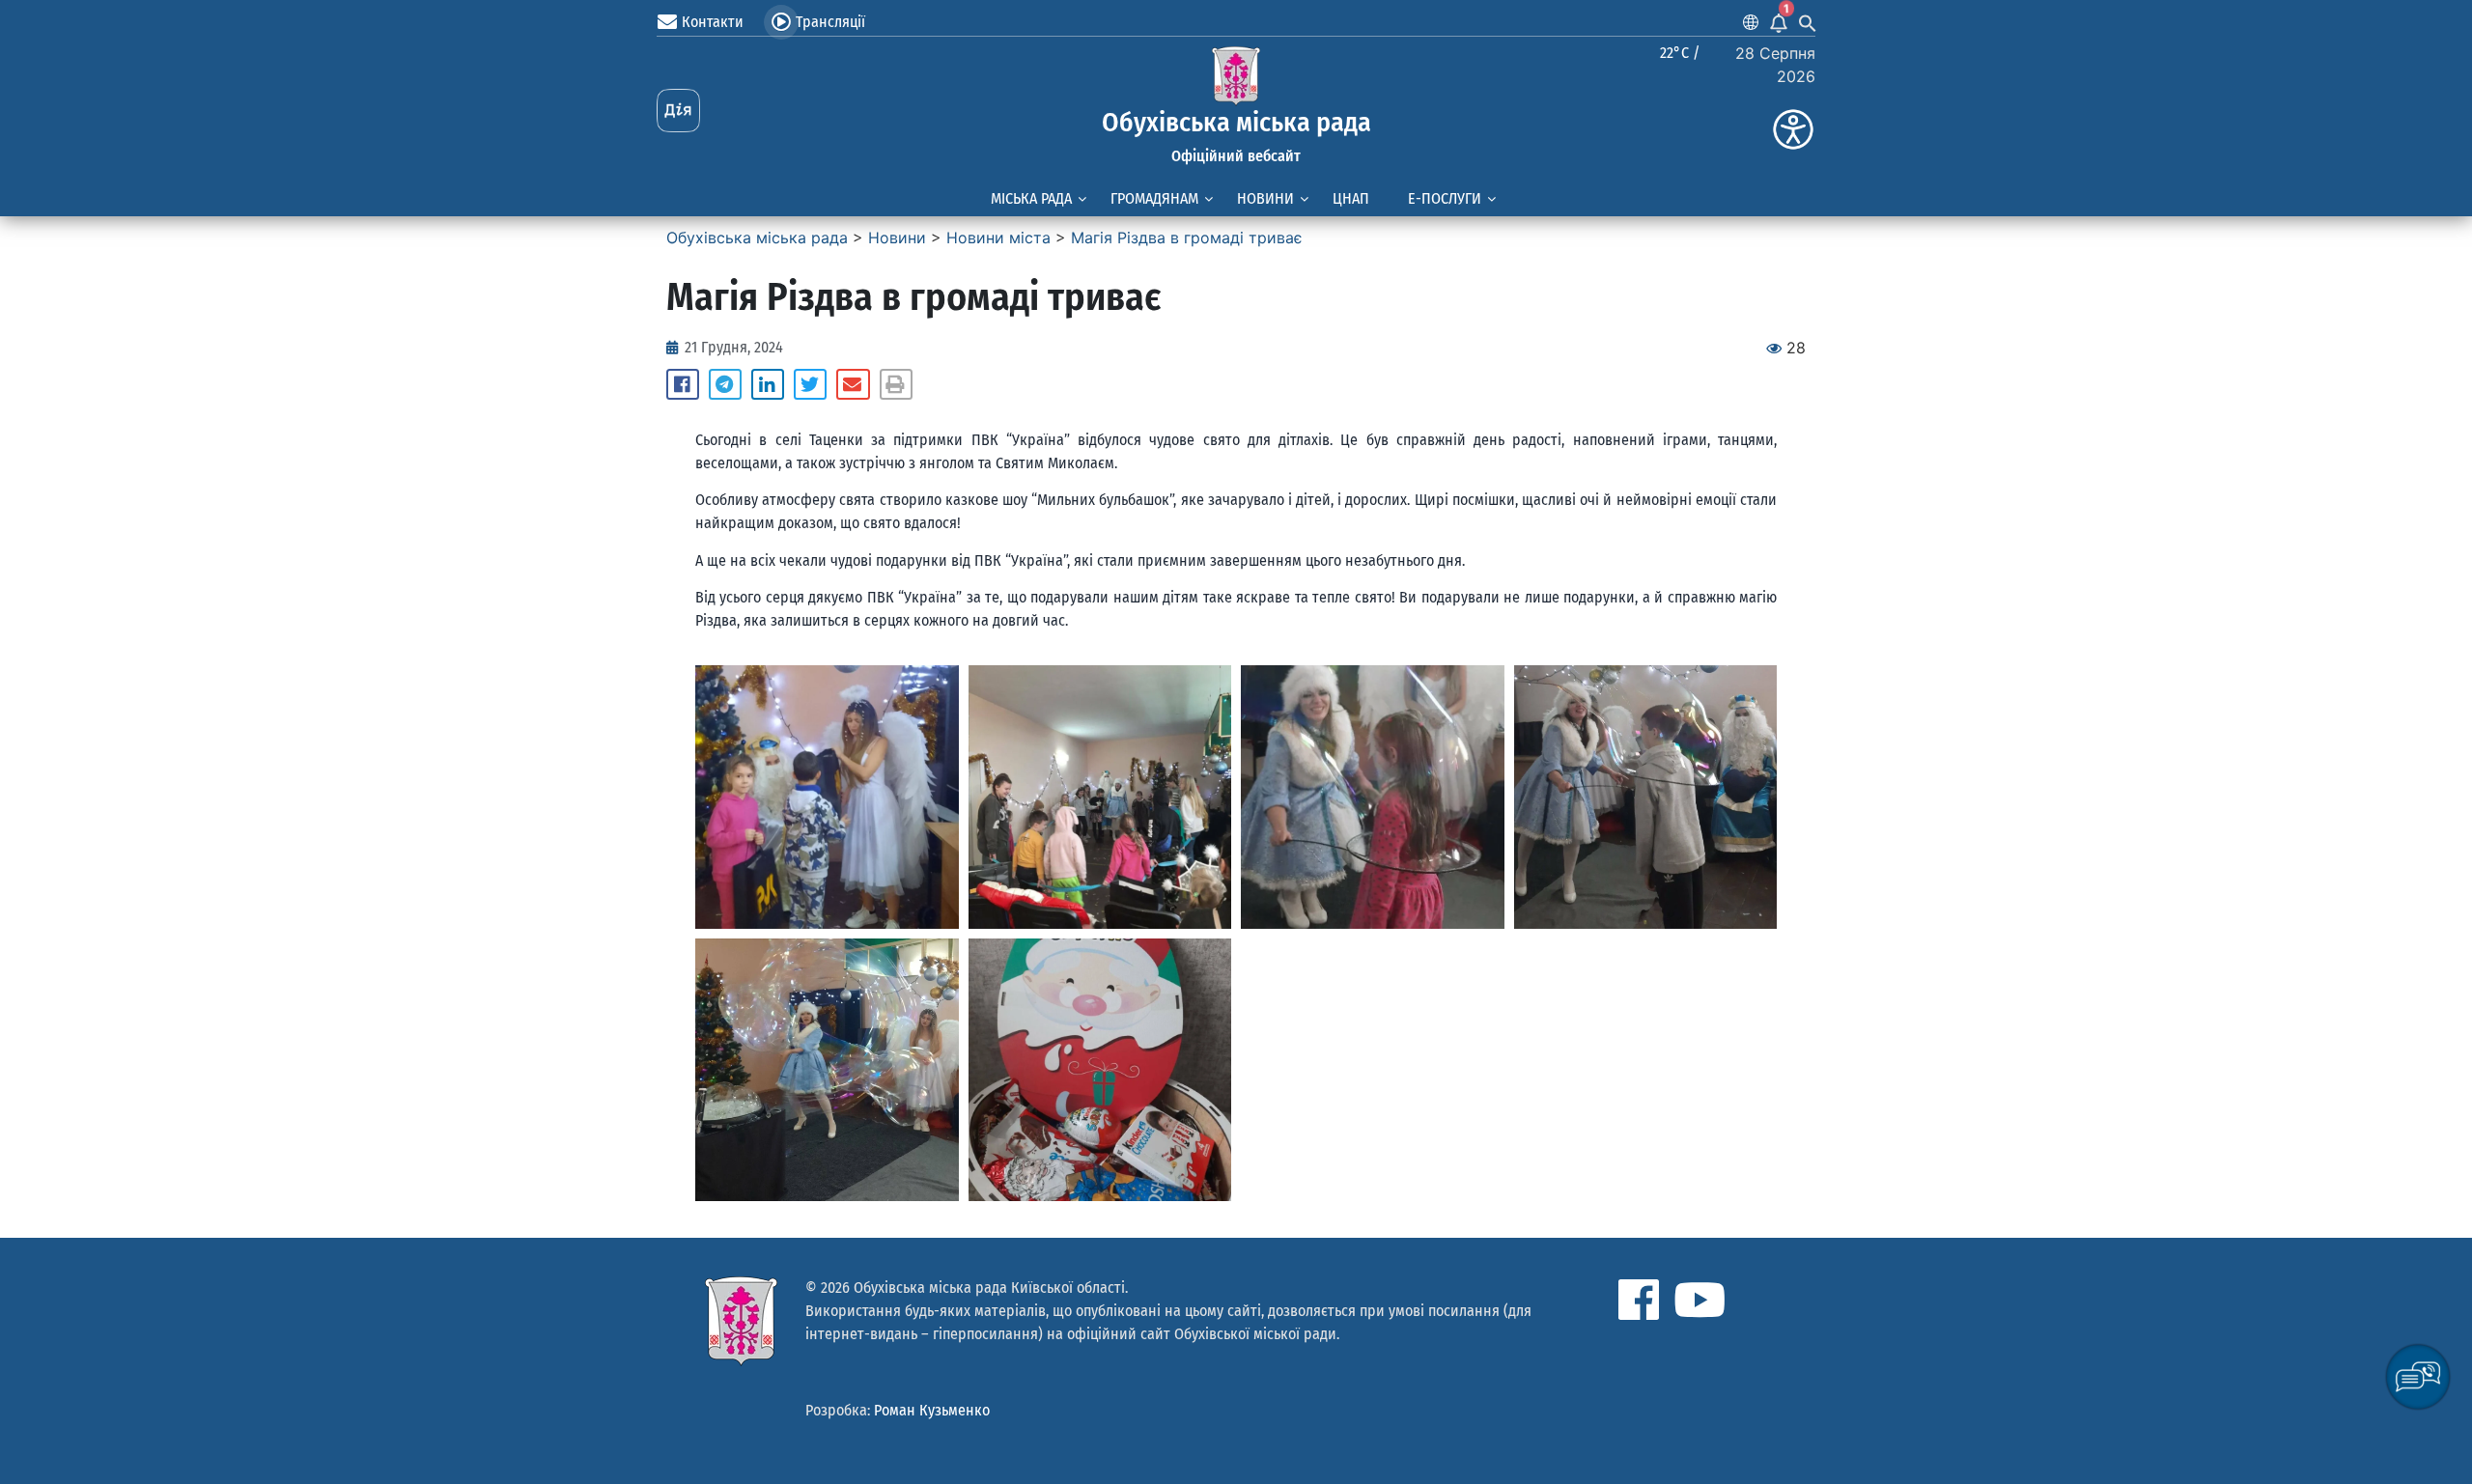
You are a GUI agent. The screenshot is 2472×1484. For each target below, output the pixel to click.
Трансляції (830, 22)
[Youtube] (1699, 1300)
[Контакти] (667, 22)
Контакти (713, 22)
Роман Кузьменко (932, 1410)
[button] (683, 384)
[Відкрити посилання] (827, 797)
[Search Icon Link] (1808, 22)
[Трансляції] (781, 22)
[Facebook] (1639, 1300)
